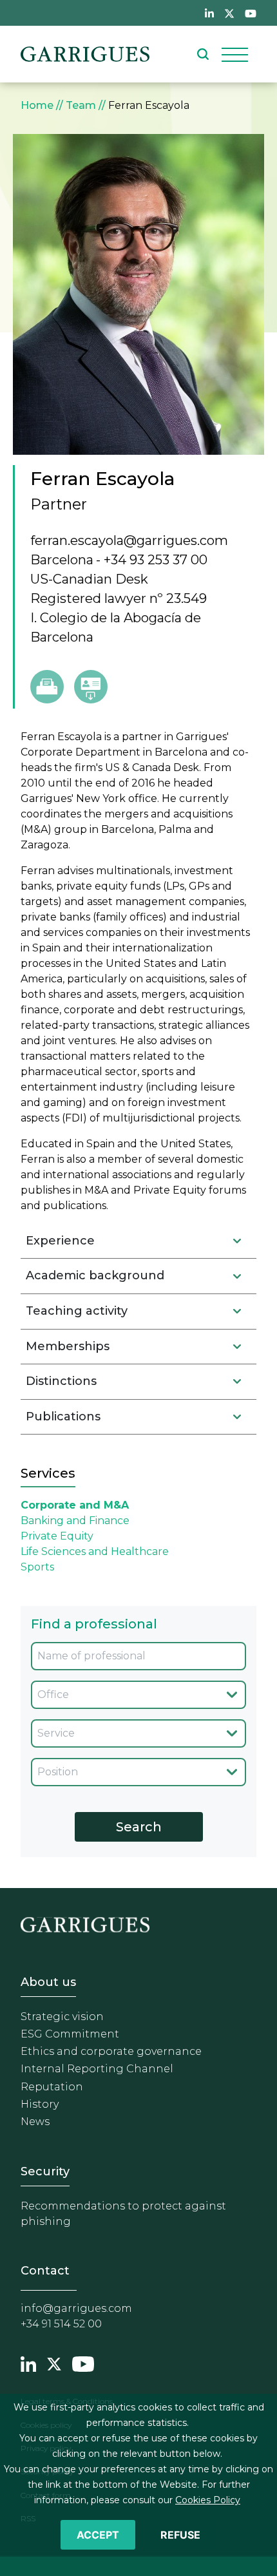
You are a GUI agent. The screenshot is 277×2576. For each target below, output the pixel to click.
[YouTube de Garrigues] (251, 13)
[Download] (91, 687)
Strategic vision (62, 2017)
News (35, 2122)
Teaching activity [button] (77, 1311)
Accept (98, 2535)
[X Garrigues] (54, 2362)
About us (48, 1982)
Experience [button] (60, 1241)
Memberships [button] (68, 1346)
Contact (45, 2271)
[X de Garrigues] (229, 13)
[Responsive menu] (235, 54)
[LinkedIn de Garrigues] (209, 13)
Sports (37, 1567)
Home (37, 105)
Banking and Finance (75, 1521)
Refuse (180, 2535)
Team (81, 105)
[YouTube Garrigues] (83, 2362)
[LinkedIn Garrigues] (28, 2362)
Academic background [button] (95, 1275)
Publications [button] (63, 1417)
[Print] (47, 687)
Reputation (52, 2087)
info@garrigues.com (76, 2308)
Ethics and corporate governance (111, 2051)
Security (45, 2171)
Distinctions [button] (61, 1381)
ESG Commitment (70, 2034)
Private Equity (57, 1536)
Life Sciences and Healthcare (95, 1551)
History (40, 2104)
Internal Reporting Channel (97, 2069)
